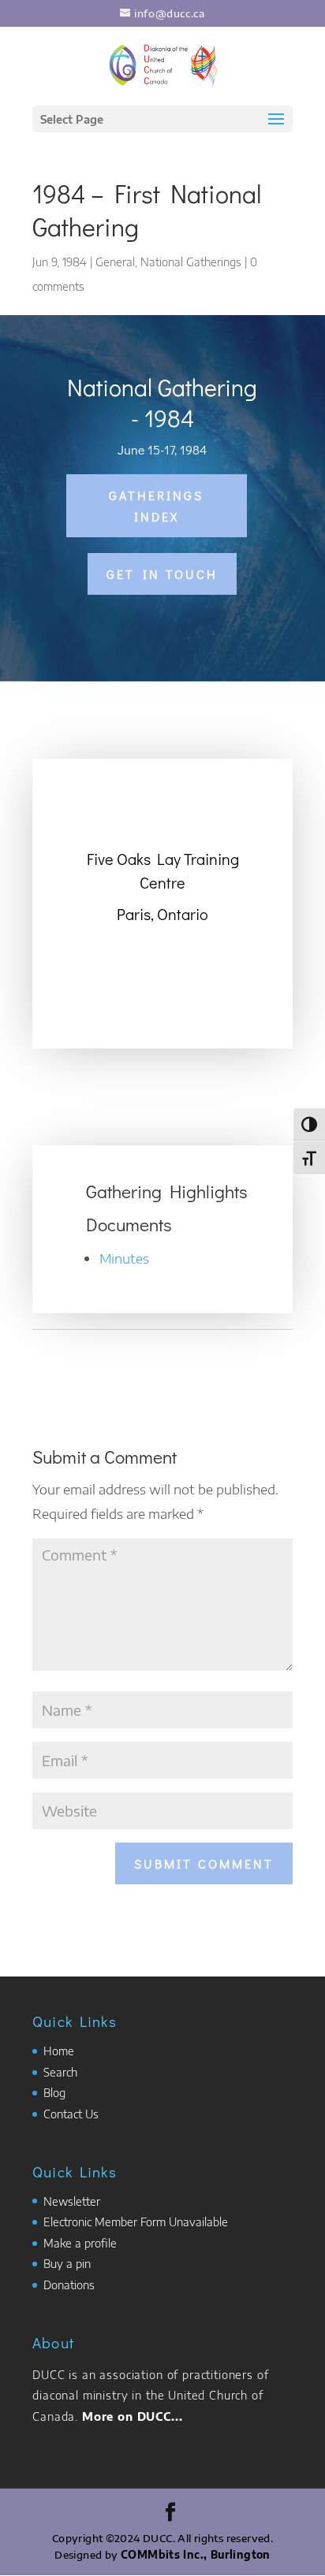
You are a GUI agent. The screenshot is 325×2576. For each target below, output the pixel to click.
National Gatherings (191, 262)
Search (60, 2072)
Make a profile (80, 2243)
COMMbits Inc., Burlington (196, 2555)
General (115, 262)
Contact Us (71, 2114)
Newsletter (72, 2201)
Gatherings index (156, 506)
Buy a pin (67, 2264)
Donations (69, 2285)
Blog (54, 2093)
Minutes (124, 1258)
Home (59, 2051)
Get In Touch (162, 574)
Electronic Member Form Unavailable (136, 2222)
